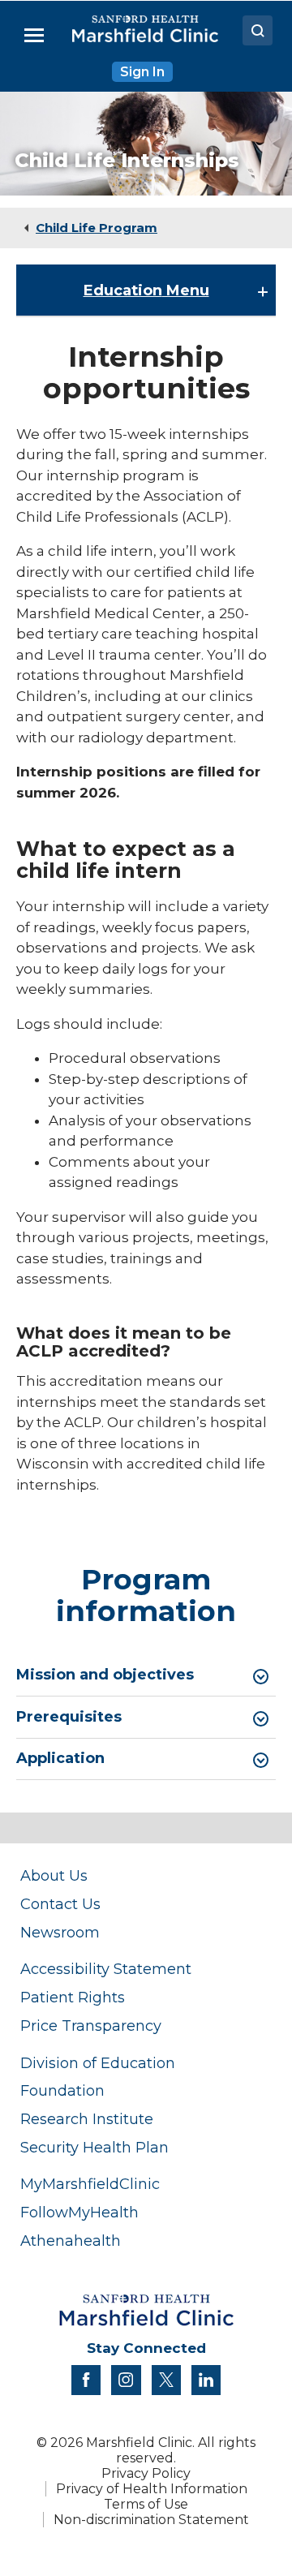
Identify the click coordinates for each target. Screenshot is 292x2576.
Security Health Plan (94, 2147)
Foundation (62, 2090)
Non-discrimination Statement (151, 2520)
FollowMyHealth (79, 2212)
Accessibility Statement (106, 1969)
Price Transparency (91, 2026)
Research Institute (87, 2119)
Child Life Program (97, 228)
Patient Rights (73, 1997)
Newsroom (60, 1932)
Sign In (142, 72)
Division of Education (98, 2063)
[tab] (146, 1675)
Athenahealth (71, 2241)
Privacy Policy (146, 2473)
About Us (54, 1875)
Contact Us (60, 1904)
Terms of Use (146, 2504)
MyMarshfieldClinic (90, 2184)
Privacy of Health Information (152, 2489)
